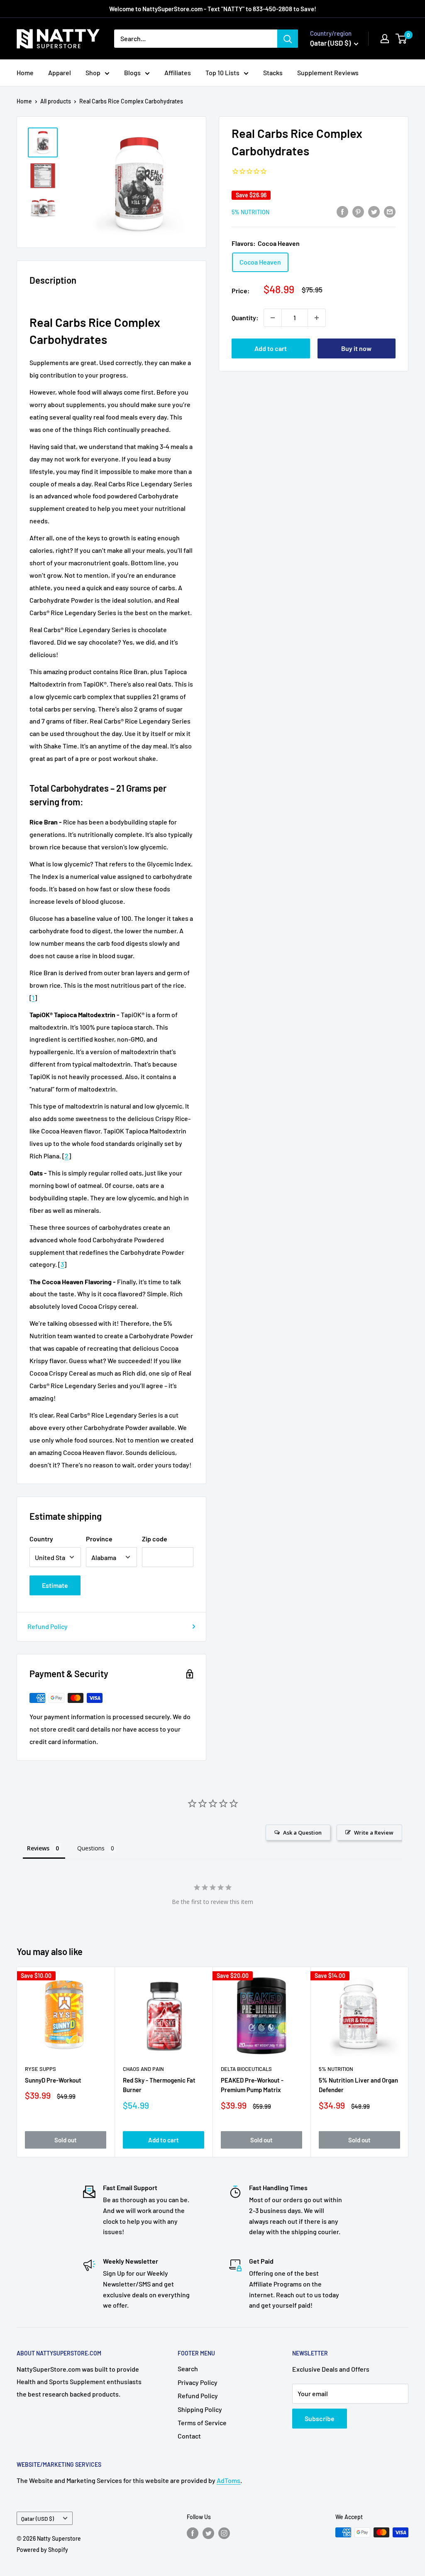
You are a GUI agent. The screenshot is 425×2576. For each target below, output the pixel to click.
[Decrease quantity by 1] (273, 318)
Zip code (155, 1539)
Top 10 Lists (222, 72)
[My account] (385, 39)
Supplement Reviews (328, 72)
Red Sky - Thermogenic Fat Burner (159, 2085)
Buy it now (356, 348)
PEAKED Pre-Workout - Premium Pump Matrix (252, 2085)
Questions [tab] (91, 1848)
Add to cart (271, 348)
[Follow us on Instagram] (224, 2533)
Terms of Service (202, 2423)
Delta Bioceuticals (246, 2069)
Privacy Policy (198, 2382)
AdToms (228, 2480)
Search (188, 2369)
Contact (189, 2436)
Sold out (66, 2140)
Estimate (55, 1585)
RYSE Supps (40, 2069)
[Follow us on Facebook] (193, 2533)
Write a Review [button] (374, 1833)
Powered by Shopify (42, 2550)
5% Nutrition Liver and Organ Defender (358, 2085)
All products (56, 101)
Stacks (273, 72)
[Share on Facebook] (342, 211)
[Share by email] (390, 211)
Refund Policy (48, 1626)
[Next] (409, 2062)
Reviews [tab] (38, 1848)
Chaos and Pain (143, 2069)
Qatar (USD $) (38, 2518)
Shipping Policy (200, 2409)
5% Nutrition (250, 212)
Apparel (60, 72)
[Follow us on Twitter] (208, 2533)
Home (25, 72)
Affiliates (178, 72)
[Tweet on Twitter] (374, 211)
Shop (93, 72)
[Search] (288, 39)
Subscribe (320, 2418)
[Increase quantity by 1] (317, 318)
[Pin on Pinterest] (358, 211)
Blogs (132, 72)
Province (99, 1539)
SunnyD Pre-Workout (53, 2080)
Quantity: (245, 318)
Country (41, 1539)
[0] (402, 39)
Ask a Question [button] (302, 1833)
